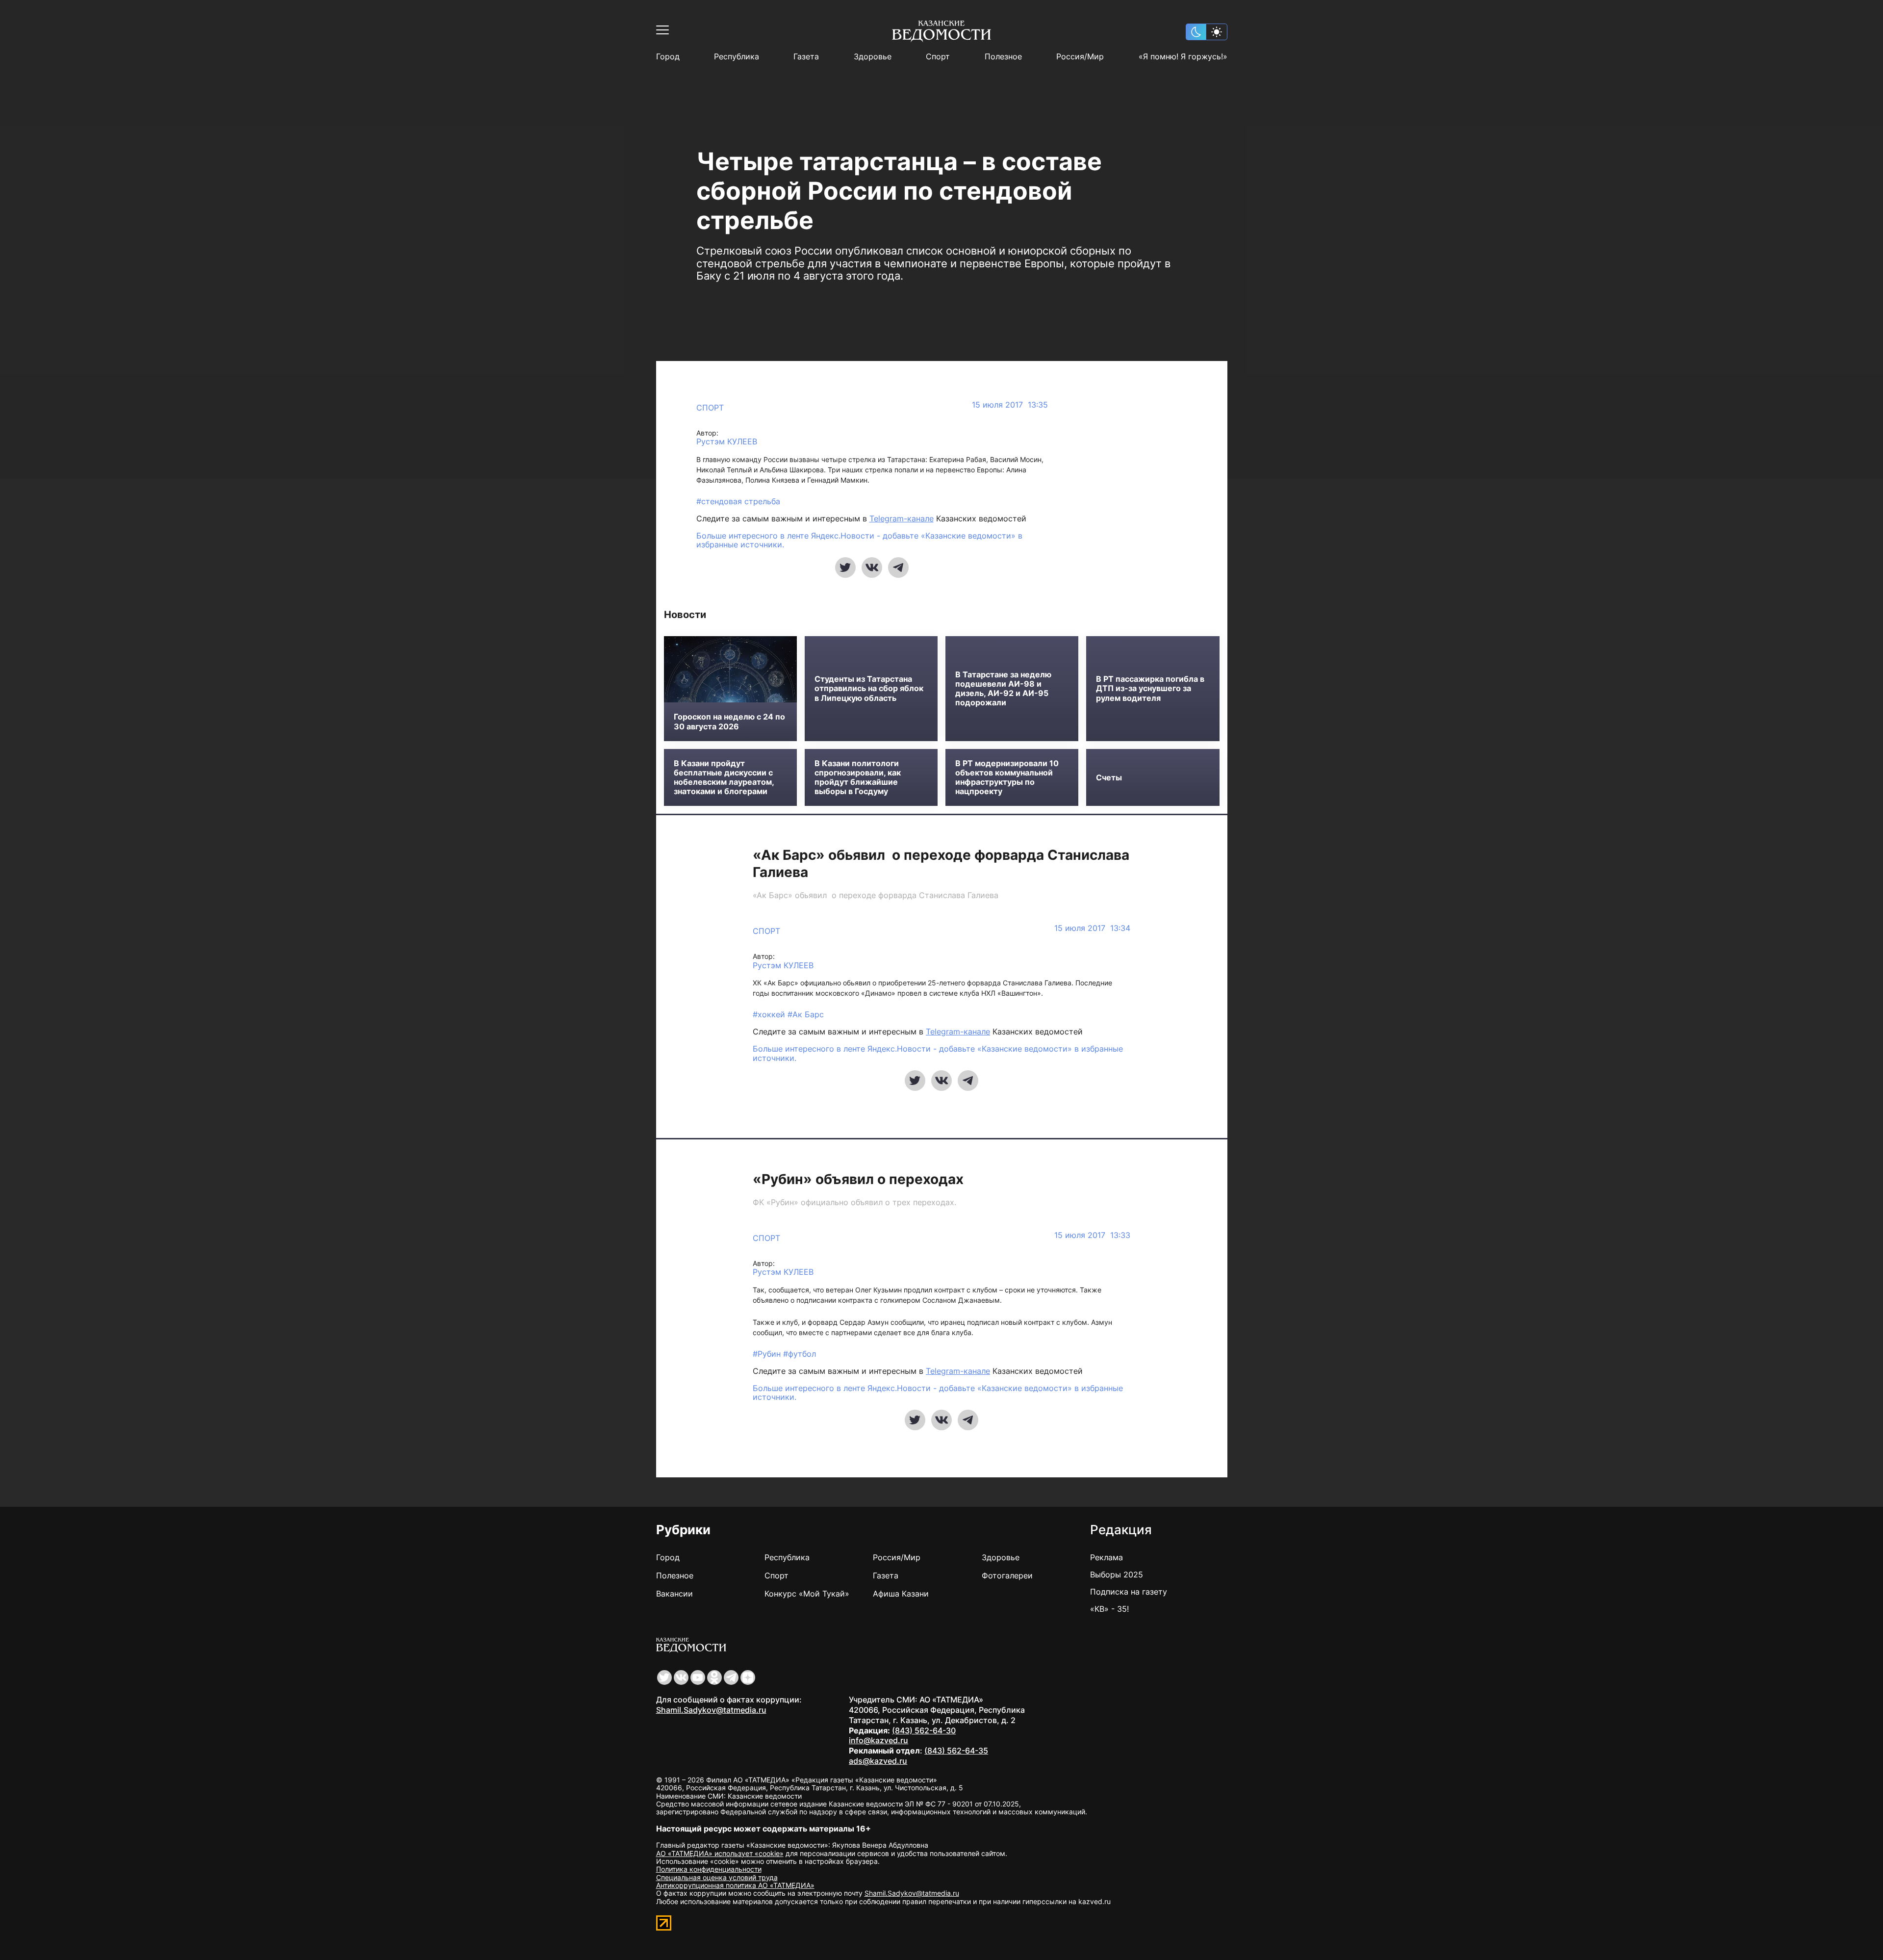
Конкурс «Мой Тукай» (807, 1594)
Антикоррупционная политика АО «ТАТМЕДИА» (735, 1885)
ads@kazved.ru (878, 1761)
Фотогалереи (1007, 1575)
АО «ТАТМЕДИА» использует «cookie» (720, 1853)
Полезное (1003, 57)
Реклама (1107, 1557)
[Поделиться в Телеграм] (898, 567)
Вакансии (674, 1594)
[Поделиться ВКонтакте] (872, 567)
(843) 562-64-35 (956, 1751)
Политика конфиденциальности (709, 1869)
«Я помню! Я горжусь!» (1183, 57)
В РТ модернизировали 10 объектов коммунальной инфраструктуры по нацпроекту (1007, 778)
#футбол (800, 1354)
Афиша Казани (901, 1594)
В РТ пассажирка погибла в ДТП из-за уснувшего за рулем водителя (1150, 688)
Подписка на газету (1129, 1592)
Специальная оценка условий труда (717, 1877)
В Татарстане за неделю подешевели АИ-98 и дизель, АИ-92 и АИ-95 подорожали (1003, 689)
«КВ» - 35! (1109, 1609)
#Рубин (768, 1354)
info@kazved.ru (878, 1740)
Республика (737, 57)
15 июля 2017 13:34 (1092, 928)
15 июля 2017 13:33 (1092, 1235)
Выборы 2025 (1117, 1574)
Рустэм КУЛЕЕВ (727, 442)
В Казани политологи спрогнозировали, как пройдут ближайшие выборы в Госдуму (858, 778)
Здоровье (873, 57)
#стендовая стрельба (738, 501)
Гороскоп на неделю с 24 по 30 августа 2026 (729, 722)
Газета (806, 57)
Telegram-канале (902, 518)
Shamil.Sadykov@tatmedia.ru (711, 1710)
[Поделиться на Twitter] (845, 567)
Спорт (938, 57)
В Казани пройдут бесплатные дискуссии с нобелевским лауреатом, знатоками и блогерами (724, 778)
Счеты (1109, 778)
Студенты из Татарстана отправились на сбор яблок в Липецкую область (869, 688)
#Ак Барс (806, 1014)
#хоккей (770, 1014)
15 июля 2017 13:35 (1010, 405)
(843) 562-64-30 (924, 1730)
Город (668, 57)
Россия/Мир (1080, 57)
